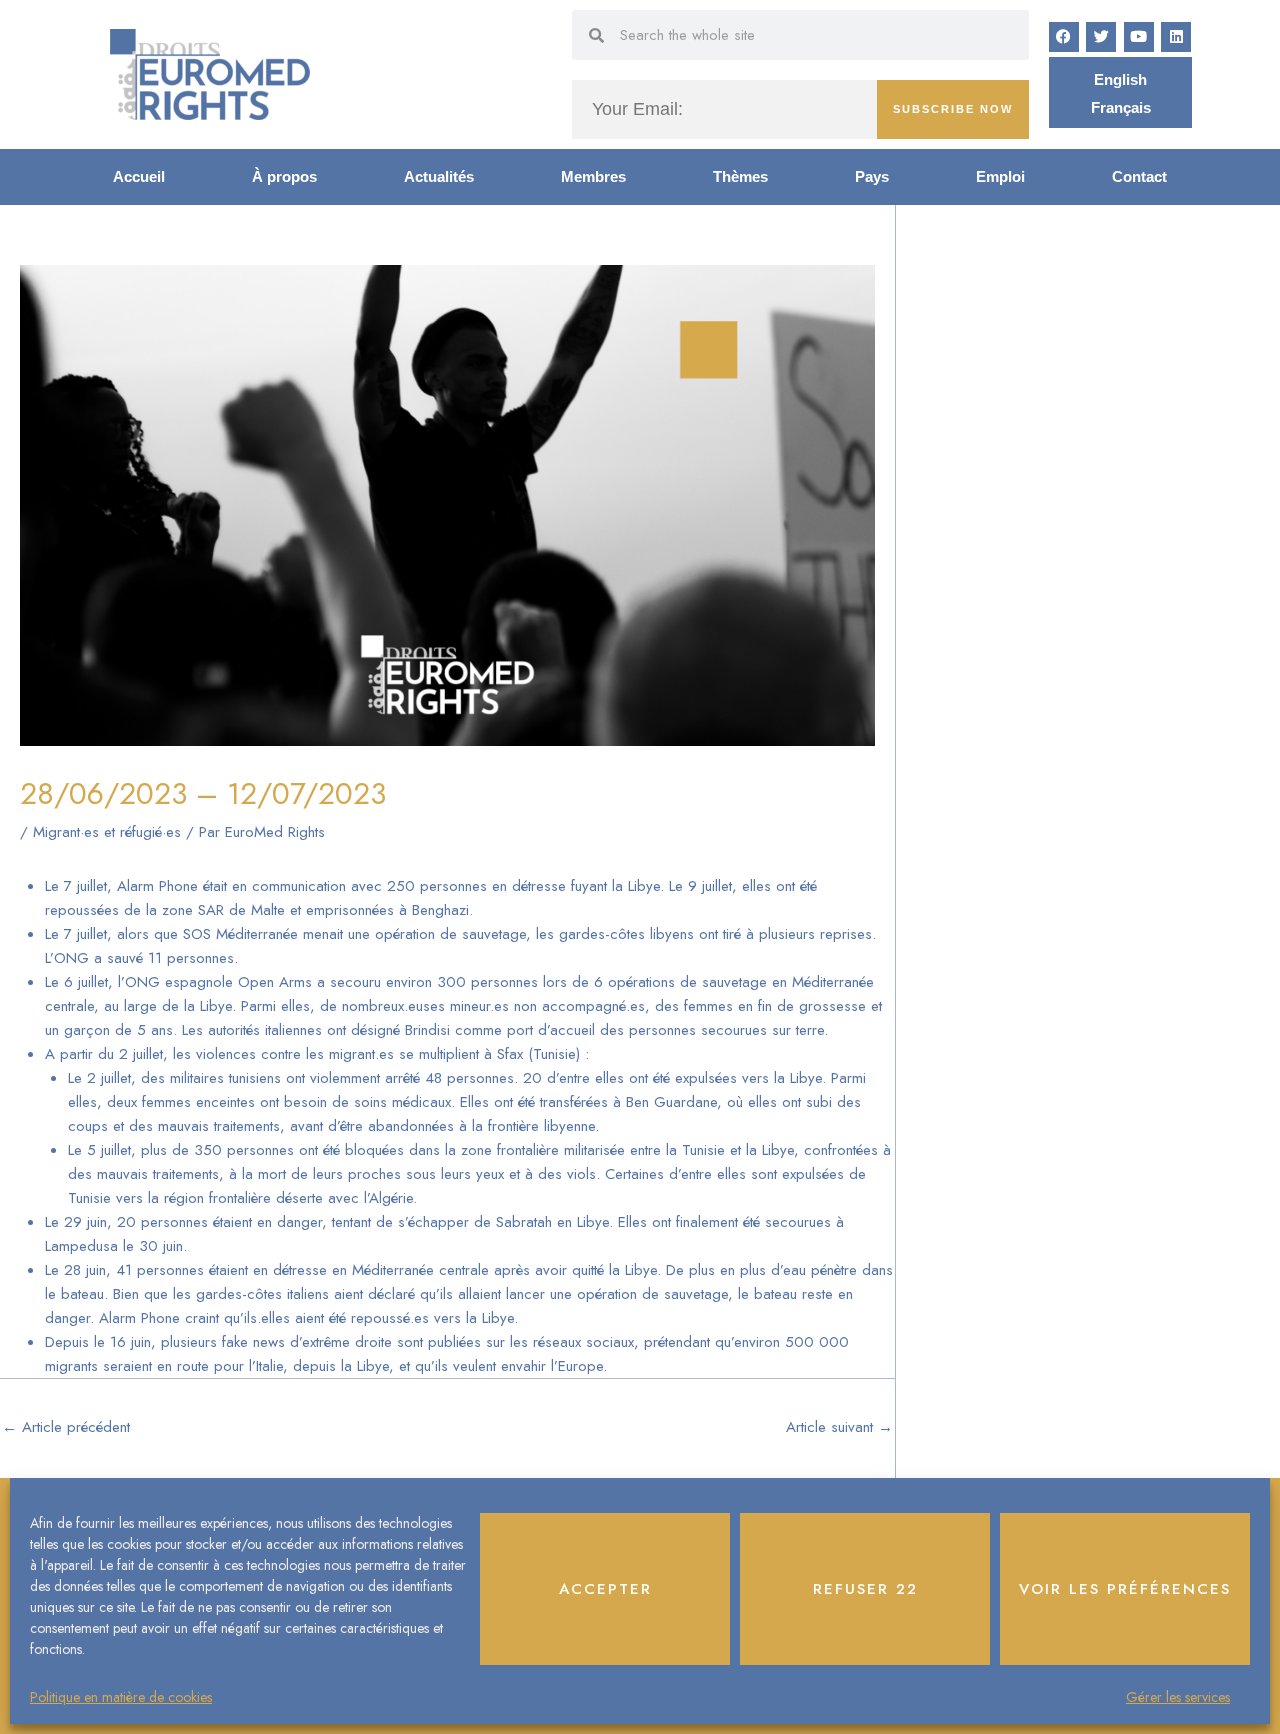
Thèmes (740, 176)
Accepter (605, 1589)
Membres (593, 176)
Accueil (139, 176)
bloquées (374, 1150)
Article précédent (66, 1427)
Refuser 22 (865, 1589)
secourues (798, 1222)
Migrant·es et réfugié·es (107, 832)
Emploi (1000, 176)
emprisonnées (350, 910)
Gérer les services (1178, 1697)
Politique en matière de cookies (121, 1697)
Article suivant (839, 1427)
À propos (284, 176)
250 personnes (437, 886)
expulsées (813, 1174)
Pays (872, 176)
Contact (1139, 176)
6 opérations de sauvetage (680, 982)
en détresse (290, 1270)
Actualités (439, 176)
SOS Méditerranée (240, 934)
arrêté (402, 1078)
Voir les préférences (1125, 1589)
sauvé (125, 958)
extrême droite (347, 1342)
